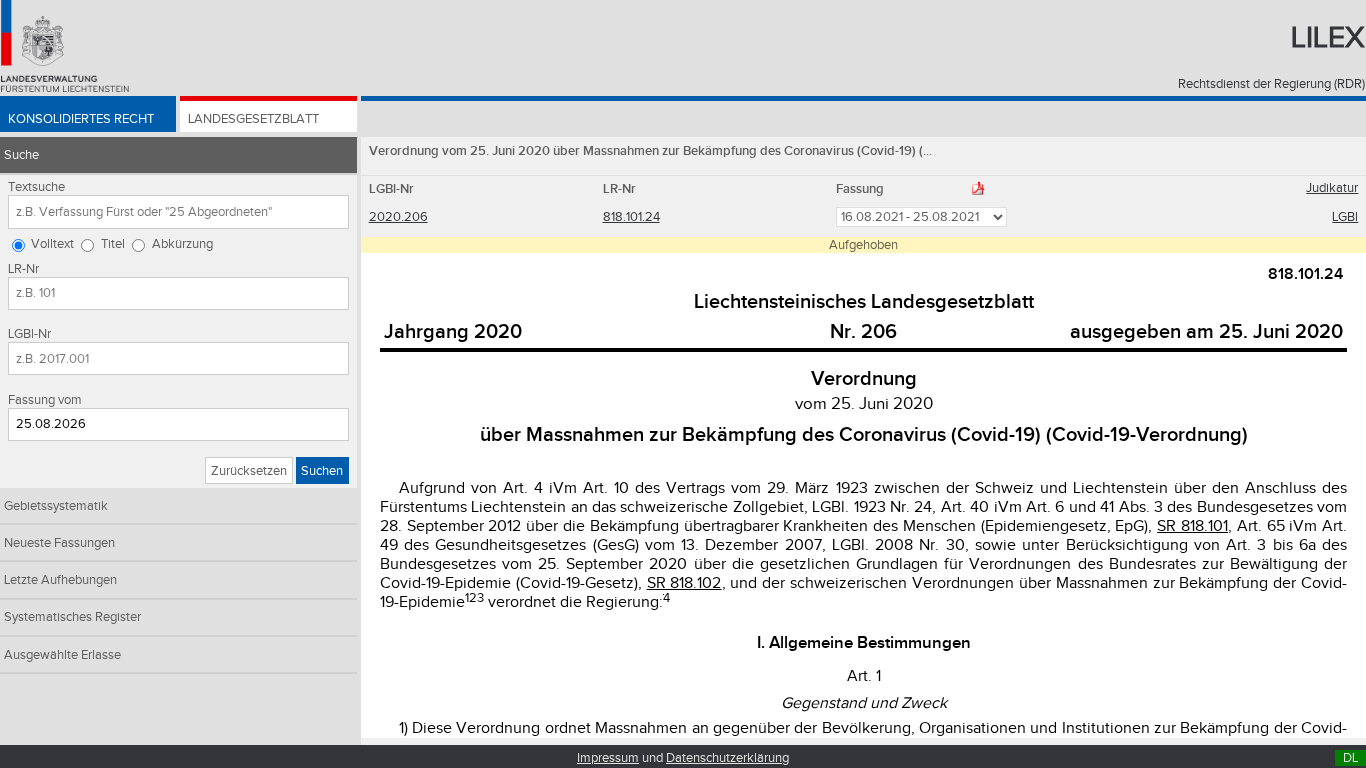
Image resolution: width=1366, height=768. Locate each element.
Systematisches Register (72, 617)
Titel (113, 244)
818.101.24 (631, 217)
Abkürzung (182, 244)
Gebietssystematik (56, 506)
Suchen (322, 471)
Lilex (1328, 38)
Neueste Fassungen (59, 543)
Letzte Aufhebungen (60, 580)
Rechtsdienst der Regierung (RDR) (1271, 84)
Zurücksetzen (249, 471)
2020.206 (398, 217)
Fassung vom (45, 400)
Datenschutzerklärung (727, 758)
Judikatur (1332, 188)
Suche (21, 155)
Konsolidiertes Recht (81, 119)
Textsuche (36, 187)
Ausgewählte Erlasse (62, 655)
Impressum (608, 758)
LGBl (1345, 217)
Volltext (52, 244)
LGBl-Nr (29, 334)
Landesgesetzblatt (253, 119)
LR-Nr (23, 269)
